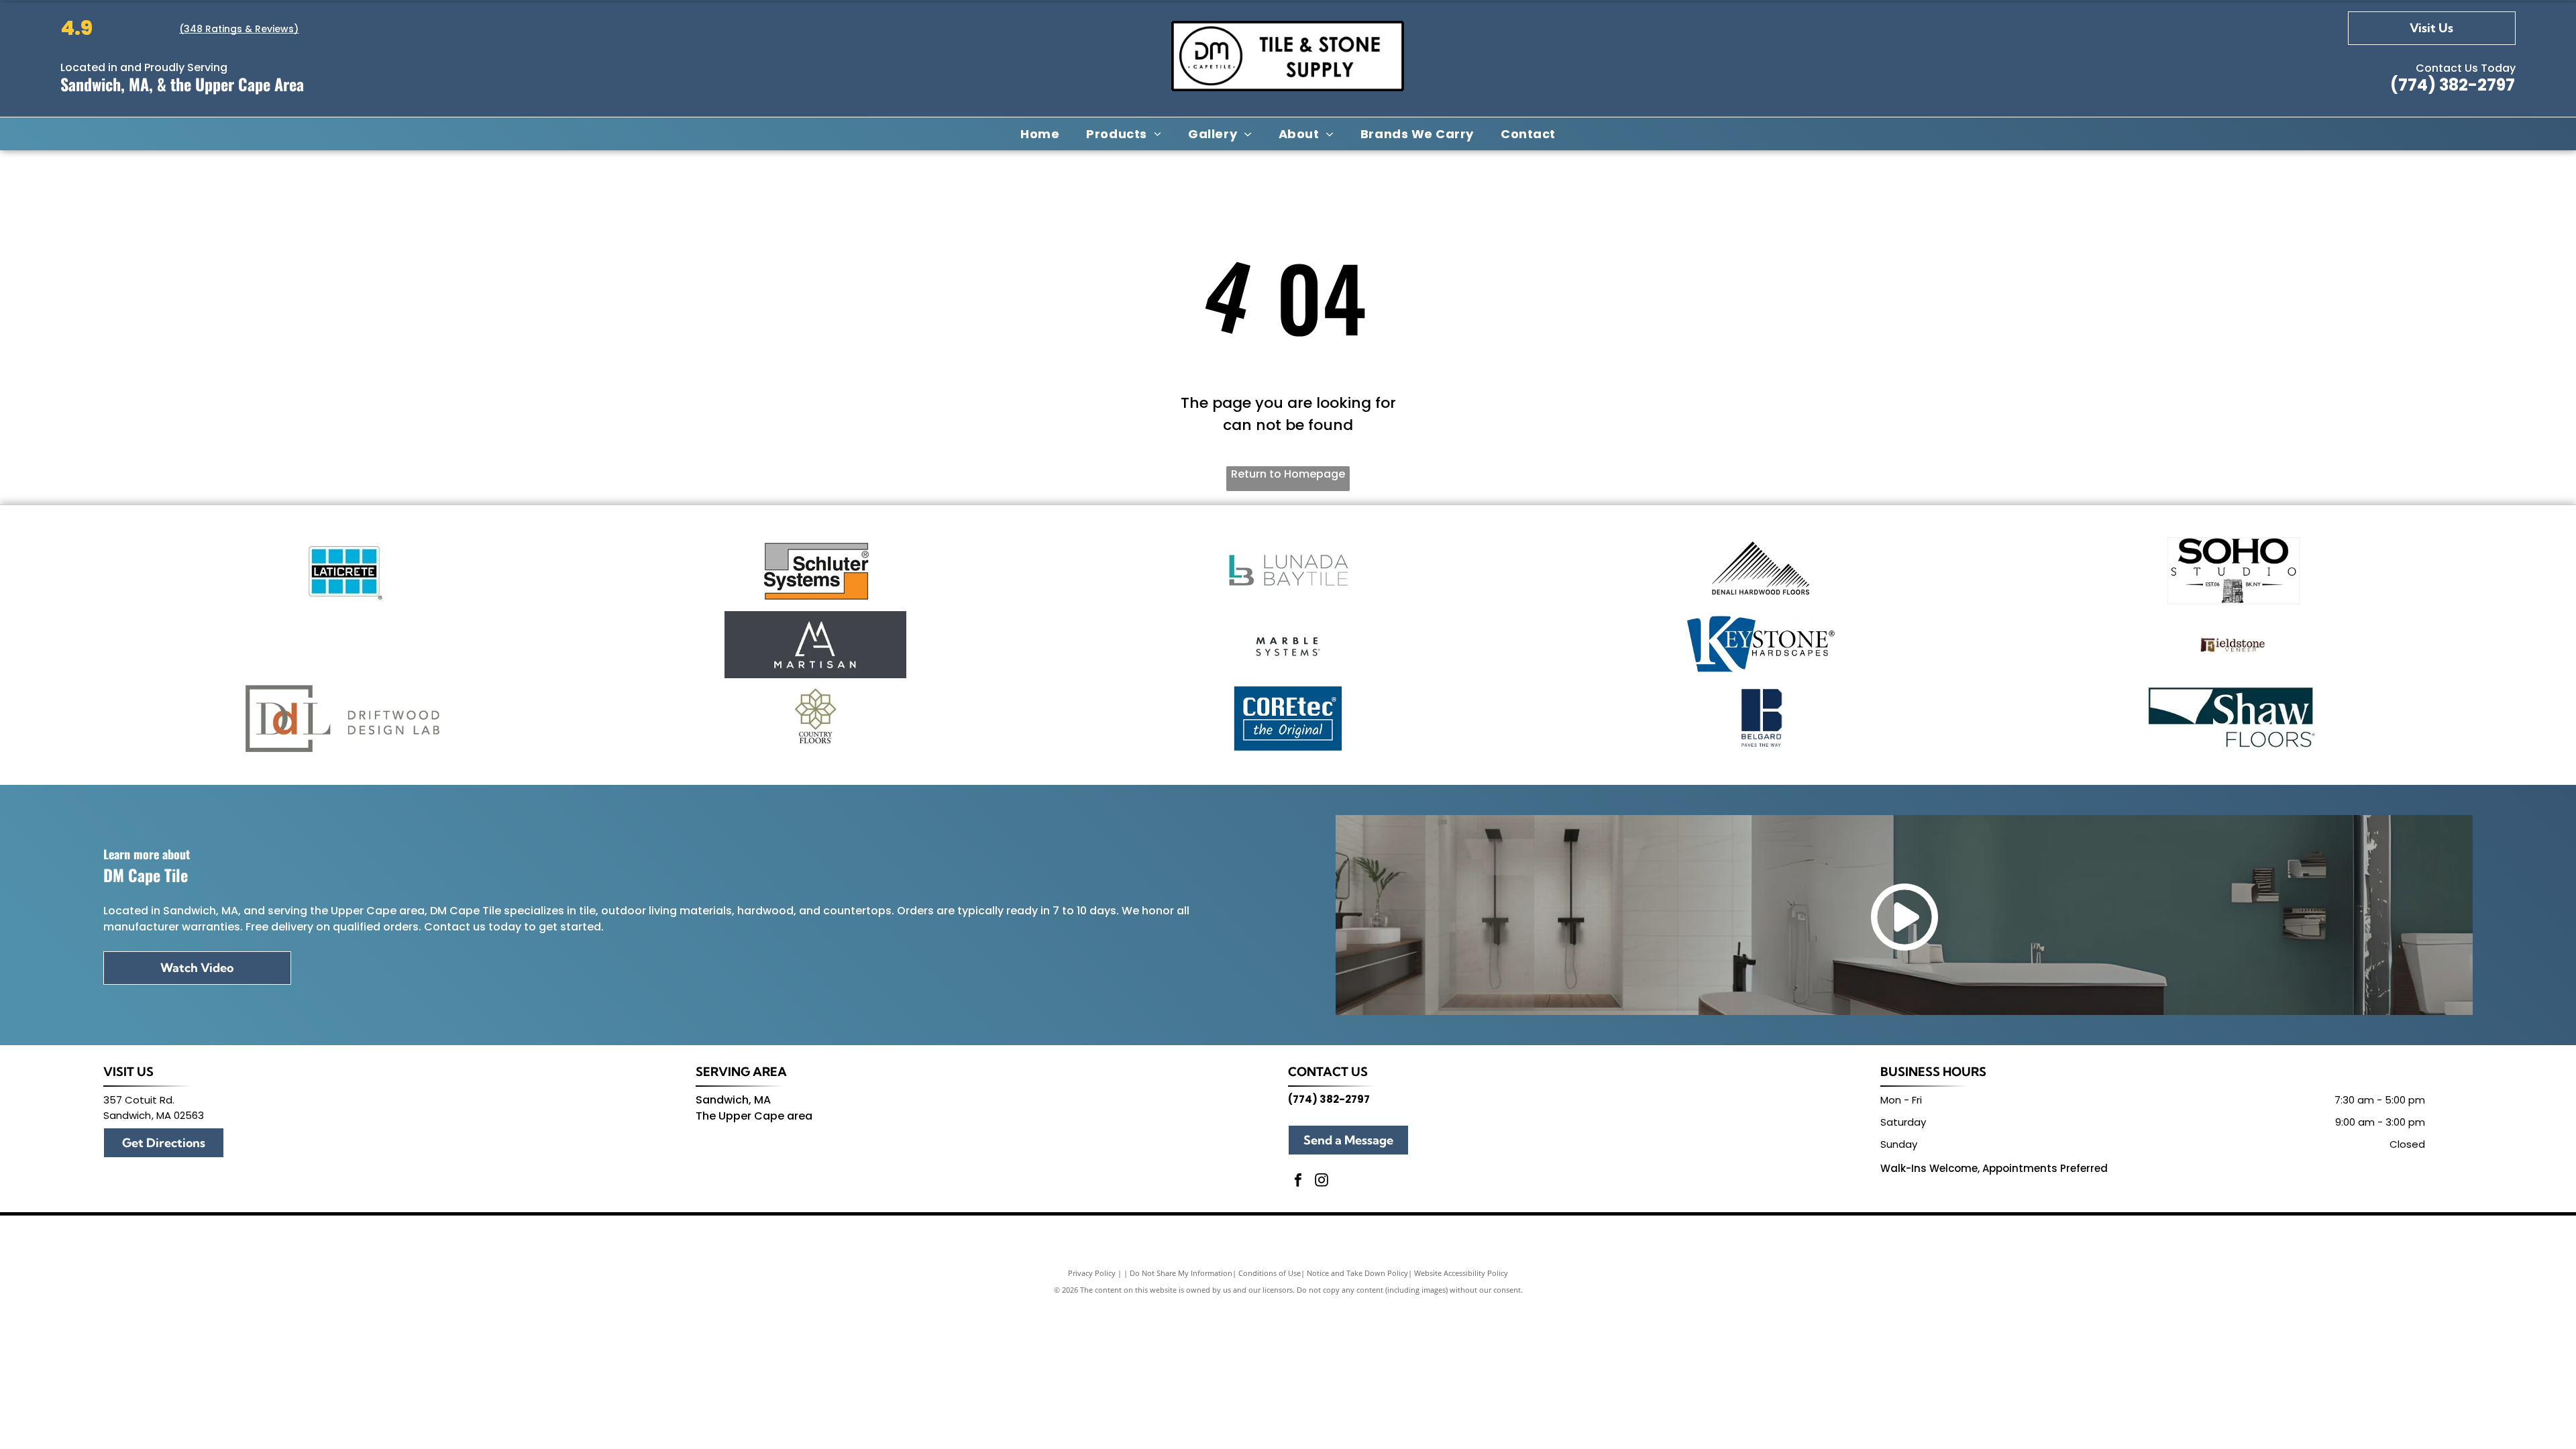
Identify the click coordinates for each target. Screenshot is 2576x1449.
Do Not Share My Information (1181, 1273)
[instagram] (1322, 1182)
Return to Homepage (1288, 474)
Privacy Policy (1092, 1273)
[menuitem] (1040, 133)
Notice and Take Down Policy (1357, 1273)
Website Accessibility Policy (1461, 1273)
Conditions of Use (1270, 1273)
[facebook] (1298, 1182)
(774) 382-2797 (2453, 85)
